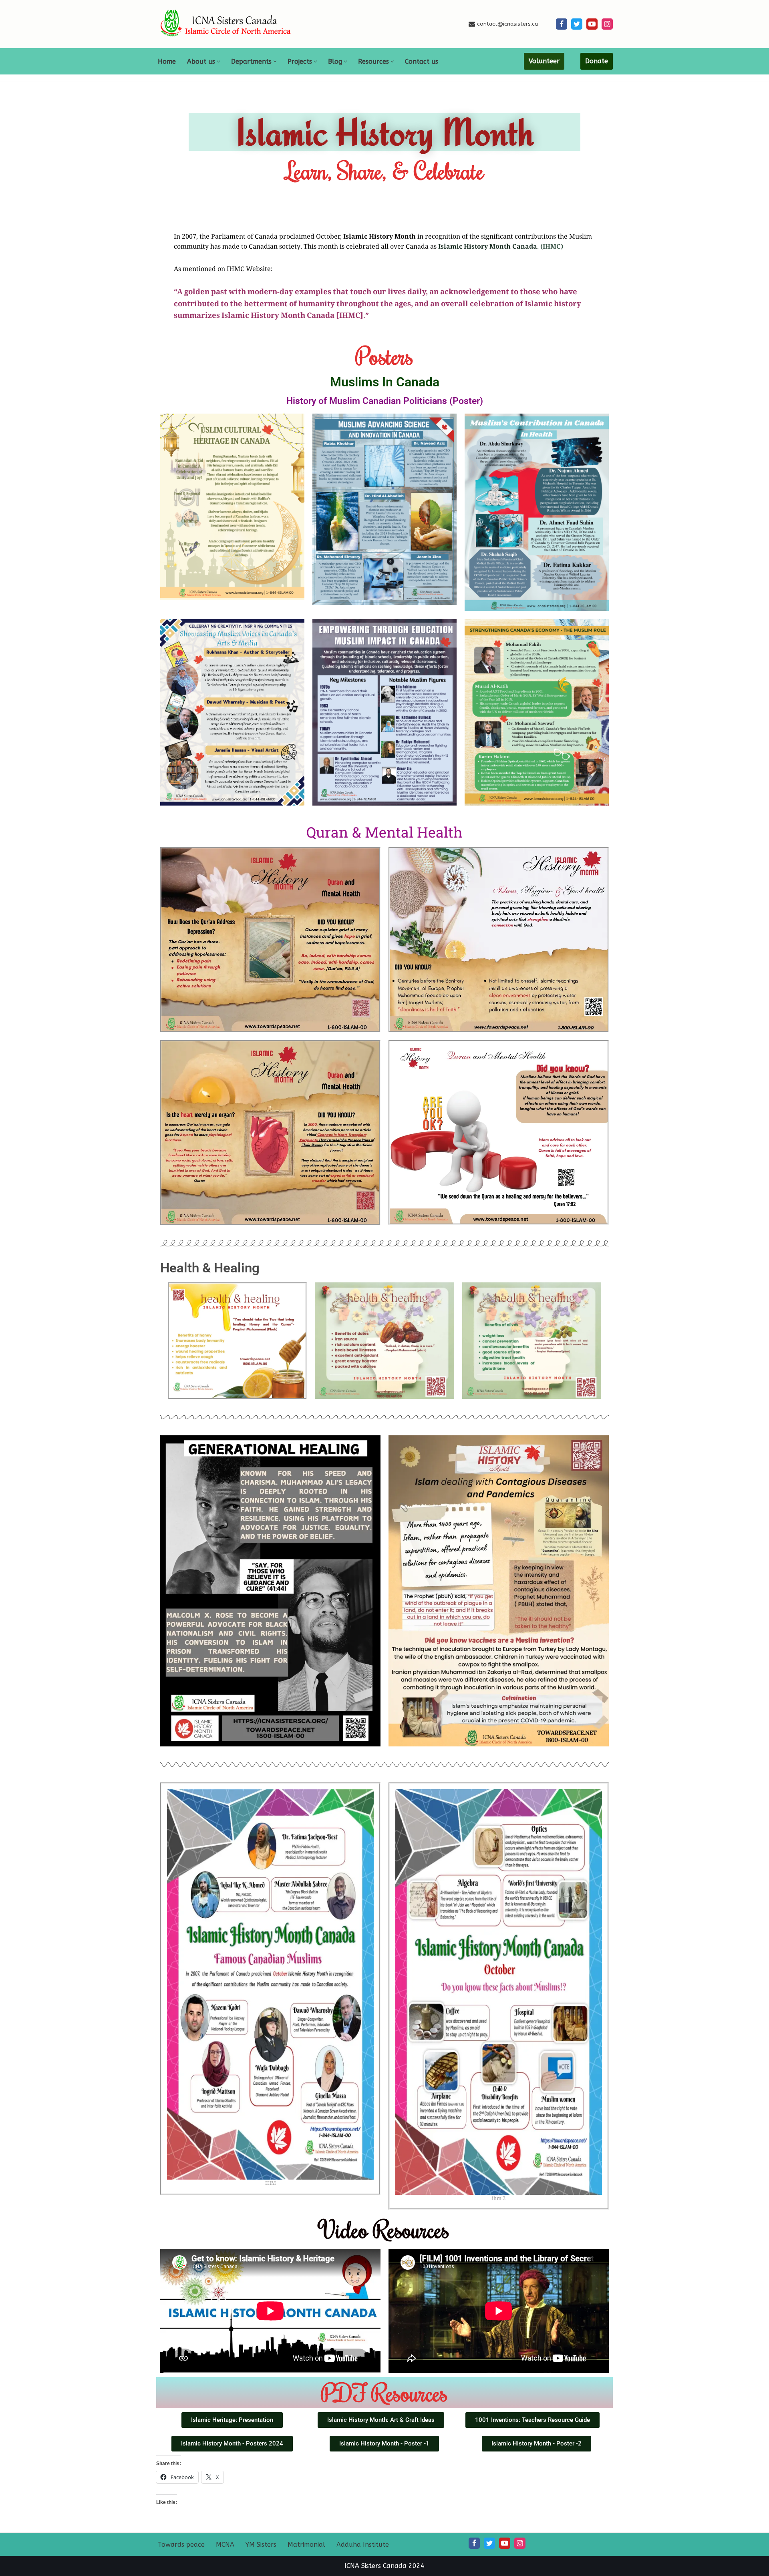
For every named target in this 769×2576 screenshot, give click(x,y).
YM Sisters (261, 2545)
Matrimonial (306, 2545)
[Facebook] (562, 24)
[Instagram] (607, 24)
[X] (577, 24)
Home (167, 61)
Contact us (422, 61)
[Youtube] (592, 24)
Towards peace (181, 2545)
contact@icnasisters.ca (507, 24)
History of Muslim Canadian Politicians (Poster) (385, 401)
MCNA (225, 2545)
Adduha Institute (363, 2545)
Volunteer (544, 61)
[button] (218, 61)
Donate (597, 61)
